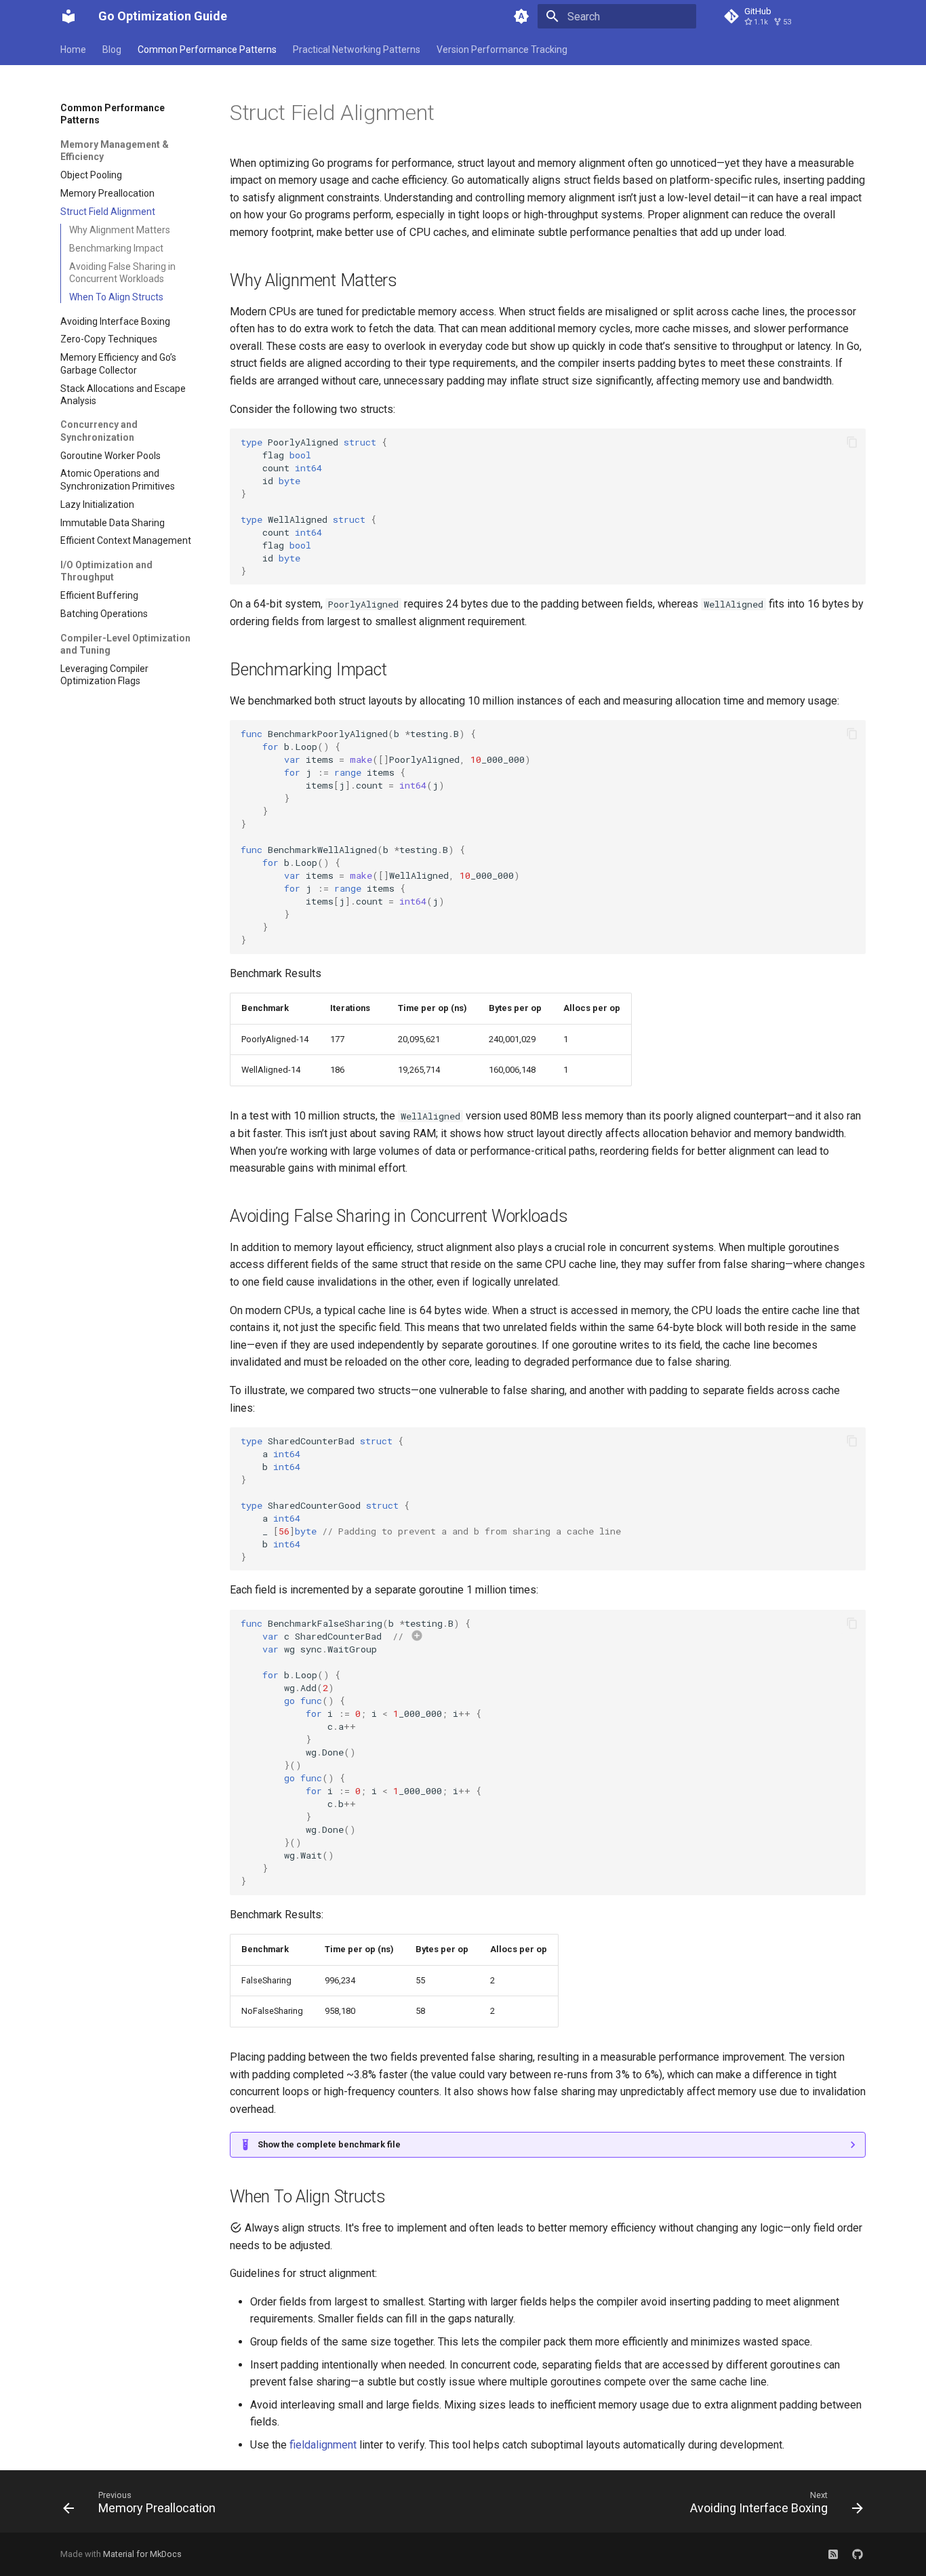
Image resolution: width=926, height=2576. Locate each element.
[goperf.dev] (833, 2554)
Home (73, 49)
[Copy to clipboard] (852, 442)
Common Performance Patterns (207, 49)
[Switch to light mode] (521, 16)
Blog (112, 49)
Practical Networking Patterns (357, 49)
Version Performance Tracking (502, 49)
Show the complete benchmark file (329, 2144)
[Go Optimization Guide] (68, 16)
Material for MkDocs (142, 2554)
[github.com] (858, 2554)
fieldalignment (323, 2445)
